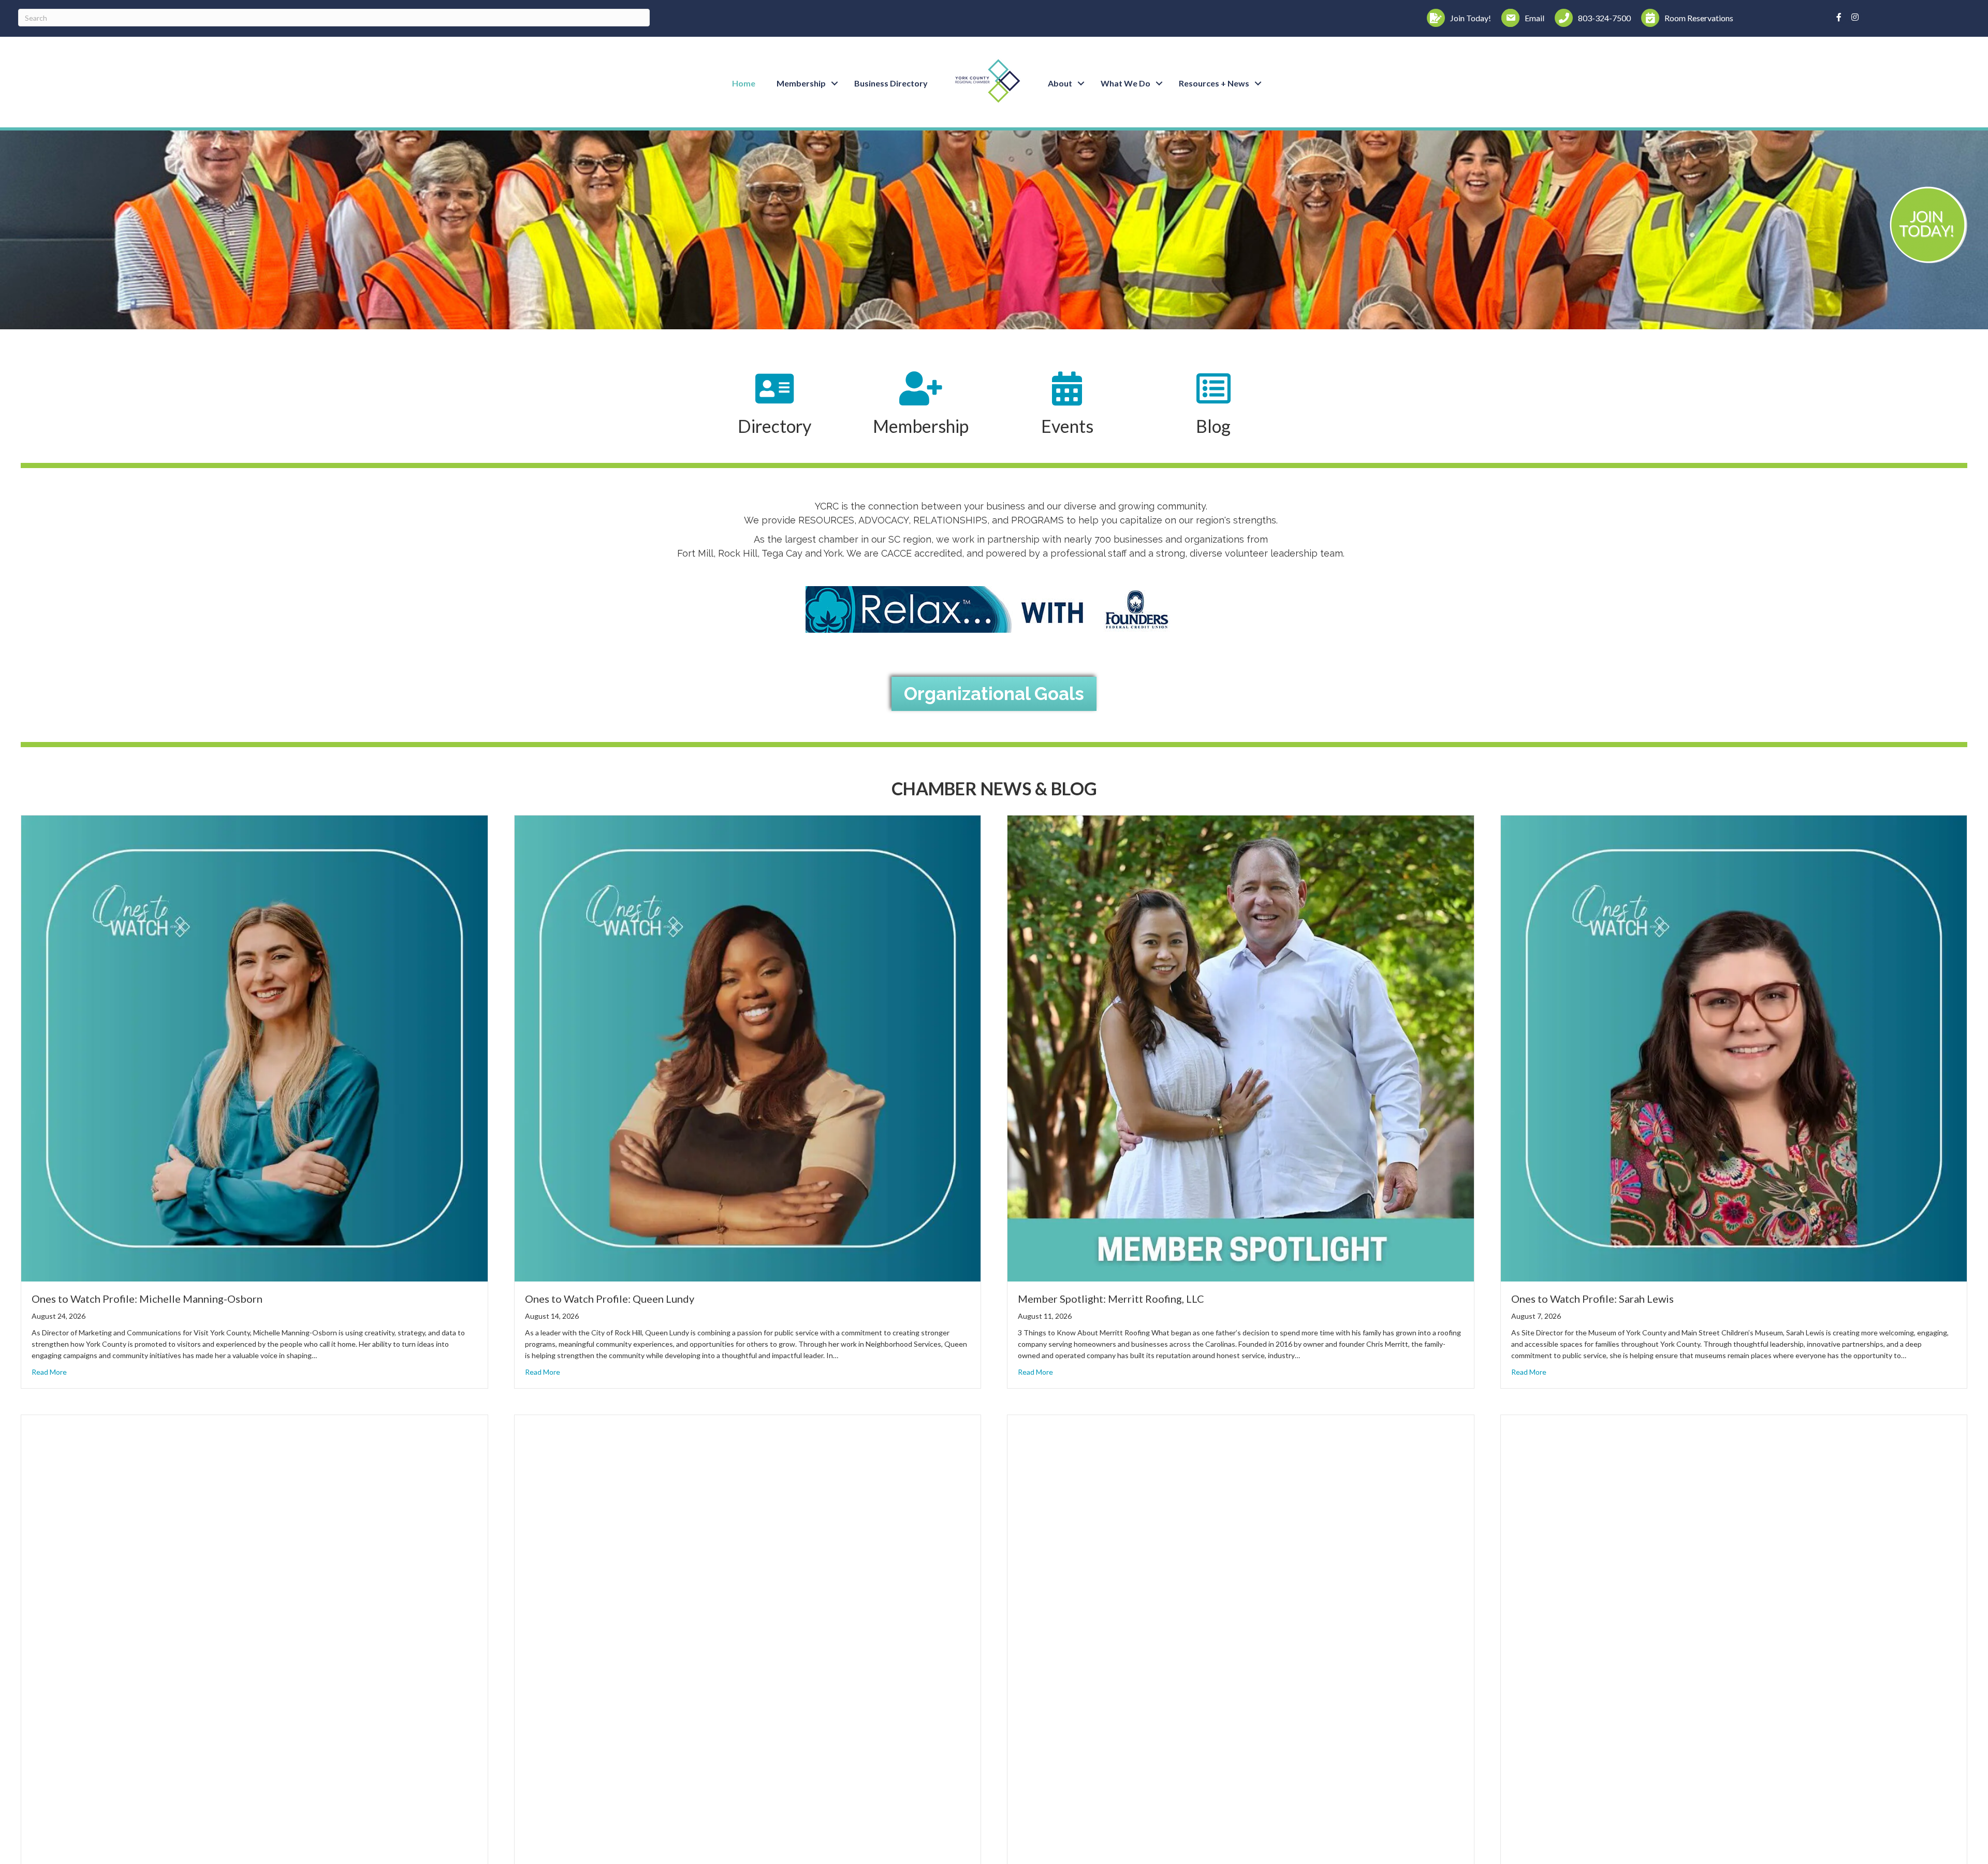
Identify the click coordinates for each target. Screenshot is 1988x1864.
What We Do (1125, 83)
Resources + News (1214, 83)
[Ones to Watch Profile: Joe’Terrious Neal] (1734, 1647)
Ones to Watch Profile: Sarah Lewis (1592, 1299)
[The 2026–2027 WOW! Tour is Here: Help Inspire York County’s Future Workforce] (254, 1647)
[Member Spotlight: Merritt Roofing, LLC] (1241, 1047)
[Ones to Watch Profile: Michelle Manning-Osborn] (254, 1047)
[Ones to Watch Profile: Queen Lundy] (748, 1047)
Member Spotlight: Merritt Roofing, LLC (1111, 1299)
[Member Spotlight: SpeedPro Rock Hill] (748, 1647)
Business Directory (891, 83)
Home (744, 83)
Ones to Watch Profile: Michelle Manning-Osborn (147, 1299)
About (1060, 83)
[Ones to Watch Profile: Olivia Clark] (1241, 1647)
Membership (801, 83)
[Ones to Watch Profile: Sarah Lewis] (1734, 1047)
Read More (49, 1372)
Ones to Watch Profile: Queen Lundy (610, 1299)
